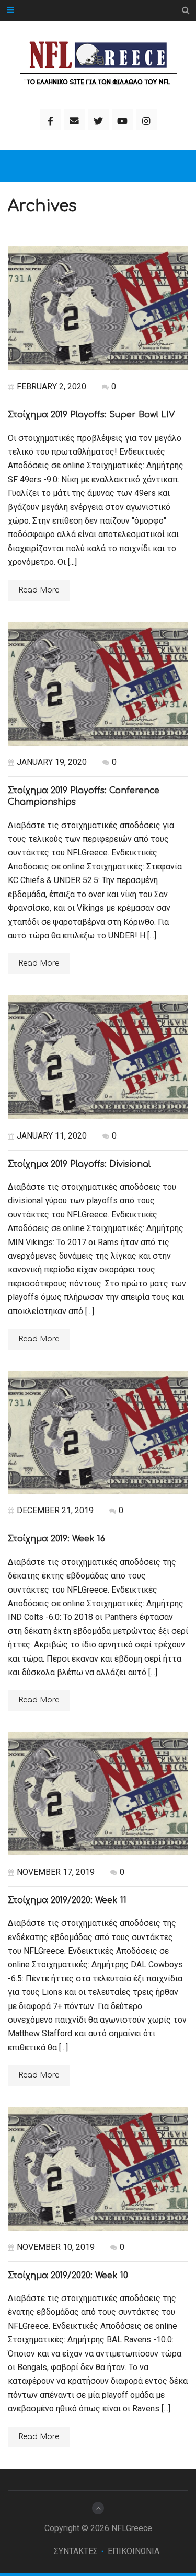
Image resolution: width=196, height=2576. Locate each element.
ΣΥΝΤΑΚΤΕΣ (76, 2551)
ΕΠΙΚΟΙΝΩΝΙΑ (134, 2551)
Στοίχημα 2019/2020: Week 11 (67, 1900)
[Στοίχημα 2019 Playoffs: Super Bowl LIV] (98, 308)
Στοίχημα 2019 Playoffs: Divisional (79, 1164)
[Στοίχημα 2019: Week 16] (98, 1432)
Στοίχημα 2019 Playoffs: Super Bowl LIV (91, 415)
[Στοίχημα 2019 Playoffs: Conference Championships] (98, 684)
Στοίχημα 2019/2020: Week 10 (68, 2276)
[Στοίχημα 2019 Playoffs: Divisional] (98, 1057)
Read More (39, 590)
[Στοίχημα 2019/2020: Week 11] (98, 1793)
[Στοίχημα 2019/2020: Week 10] (98, 2168)
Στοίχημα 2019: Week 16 (56, 1539)
